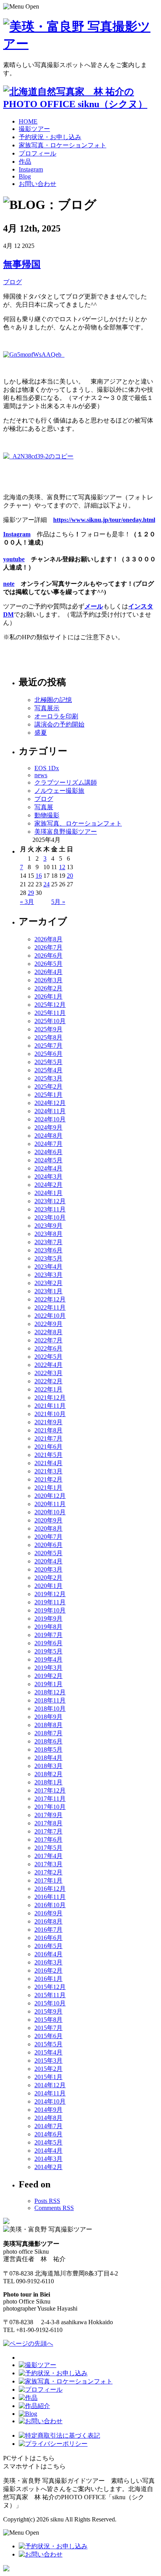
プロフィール (38, 153)
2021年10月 (50, 1414)
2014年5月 (48, 2142)
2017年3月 (48, 1864)
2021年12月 (50, 1398)
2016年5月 (48, 1946)
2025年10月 (50, 1021)
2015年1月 (48, 2077)
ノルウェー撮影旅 (59, 791)
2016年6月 (48, 1938)
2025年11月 (50, 1013)
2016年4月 (48, 1954)
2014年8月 (48, 2118)
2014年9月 (48, 2110)
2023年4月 (48, 1267)
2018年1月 (48, 1782)
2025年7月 (48, 1046)
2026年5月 (48, 964)
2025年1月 (48, 1095)
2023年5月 (48, 1258)
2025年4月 (48, 1070)
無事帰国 (22, 264)
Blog (25, 176)
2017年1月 (48, 1880)
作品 (25, 162)
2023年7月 (48, 1242)
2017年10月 (50, 1807)
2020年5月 (48, 1553)
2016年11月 (50, 1897)
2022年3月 (48, 1373)
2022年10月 (50, 1316)
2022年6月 (48, 1348)
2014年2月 (48, 2167)
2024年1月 (48, 1193)
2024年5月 (48, 1160)
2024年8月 (48, 1136)
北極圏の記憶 (53, 700)
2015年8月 (48, 2020)
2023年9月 (48, 1226)
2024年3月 (48, 1177)
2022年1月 (48, 1389)
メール (94, 606)
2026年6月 (48, 956)
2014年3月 (48, 2159)
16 (39, 876)
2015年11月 (50, 1995)
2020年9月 (48, 1520)
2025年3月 (48, 1078)
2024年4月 (48, 1168)
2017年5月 (48, 1848)
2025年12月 (50, 1005)
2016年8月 (48, 1921)
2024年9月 (48, 1127)
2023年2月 (48, 1283)
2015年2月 (48, 2069)
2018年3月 (48, 1766)
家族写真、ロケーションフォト (78, 823)
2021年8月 (48, 1430)
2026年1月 (48, 996)
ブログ (13, 282)
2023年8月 (48, 1234)
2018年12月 (50, 1692)
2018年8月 (48, 1725)
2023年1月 (48, 1291)
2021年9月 (48, 1422)
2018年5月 (48, 1749)
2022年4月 (48, 1365)
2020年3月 (48, 1569)
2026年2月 (48, 988)
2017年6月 (48, 1840)
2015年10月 (50, 2003)
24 (47, 884)
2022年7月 (48, 1340)
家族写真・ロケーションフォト (63, 145)
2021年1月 (48, 1488)
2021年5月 (48, 1455)
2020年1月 (48, 1586)
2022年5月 (48, 1357)
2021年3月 (48, 1471)
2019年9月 (48, 1619)
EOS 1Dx (47, 768)
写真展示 (47, 708)
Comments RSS (54, 2208)
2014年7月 (48, 2126)
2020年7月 (48, 1537)
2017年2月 (48, 1872)
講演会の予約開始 (59, 724)
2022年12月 (50, 1299)
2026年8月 (48, 939)
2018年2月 (48, 1774)
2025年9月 (48, 1029)
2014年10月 (50, 2101)
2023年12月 (50, 1201)
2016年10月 (50, 1905)
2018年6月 (48, 1741)
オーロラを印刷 (56, 716)
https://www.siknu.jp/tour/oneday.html (104, 520)
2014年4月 (48, 2151)
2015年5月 (48, 2044)
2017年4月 (48, 1856)
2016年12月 (50, 1889)
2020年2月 (48, 1578)
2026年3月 (48, 980)
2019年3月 (48, 1668)
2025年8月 (48, 1037)
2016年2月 (48, 1970)
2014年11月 (50, 2093)
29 (31, 893)
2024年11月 (50, 1111)
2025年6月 (48, 1054)
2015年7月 (48, 2028)
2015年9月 (48, 2011)
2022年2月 (48, 1381)
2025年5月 (48, 1062)
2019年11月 (50, 1602)
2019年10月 (50, 1610)
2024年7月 (48, 1144)
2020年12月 (50, 1496)
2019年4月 (48, 1659)
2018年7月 (48, 1733)
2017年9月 (48, 1815)
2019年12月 (50, 1594)
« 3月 (27, 902)
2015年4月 (48, 2052)
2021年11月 (50, 1406)
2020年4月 (48, 1561)
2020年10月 (50, 1512)
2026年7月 (48, 947)
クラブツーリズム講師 (66, 782)
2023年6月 (48, 1250)
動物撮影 (47, 815)
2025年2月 (48, 1086)
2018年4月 (48, 1758)
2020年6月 (48, 1545)
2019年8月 (48, 1627)
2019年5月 (48, 1651)
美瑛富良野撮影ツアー (66, 832)
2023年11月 (50, 1209)
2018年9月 (48, 1717)
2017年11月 (50, 1799)
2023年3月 (48, 1275)
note (9, 584)
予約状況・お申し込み (50, 137)
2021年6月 (48, 1447)
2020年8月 (48, 1528)
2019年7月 (48, 1635)
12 (62, 867)
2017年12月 (50, 1790)
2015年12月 (50, 1987)
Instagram (31, 169)
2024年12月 (50, 1103)
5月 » (58, 902)
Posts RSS (47, 2201)
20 (70, 876)
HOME (28, 121)
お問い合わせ (38, 184)
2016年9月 (48, 1913)
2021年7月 (48, 1438)
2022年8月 (48, 1332)
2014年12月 (50, 2085)
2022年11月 (50, 1307)
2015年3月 (48, 2061)
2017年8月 (48, 1823)
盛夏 (41, 733)
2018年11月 (50, 1700)
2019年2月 (48, 1676)
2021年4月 (48, 1463)
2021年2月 (48, 1479)
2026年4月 (48, 972)
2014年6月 (48, 2134)
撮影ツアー (34, 129)
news (41, 775)
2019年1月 (48, 1684)
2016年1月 (48, 1979)
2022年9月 (48, 1324)
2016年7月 (48, 1930)
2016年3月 (48, 1962)
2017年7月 (48, 1831)
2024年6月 (48, 1152)
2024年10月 (50, 1119)
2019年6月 (48, 1643)
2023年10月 (50, 1217)
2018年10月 (50, 1709)
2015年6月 (48, 2036)
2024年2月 (48, 1185)
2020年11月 (50, 1504)
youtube (14, 559)
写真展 (44, 807)
